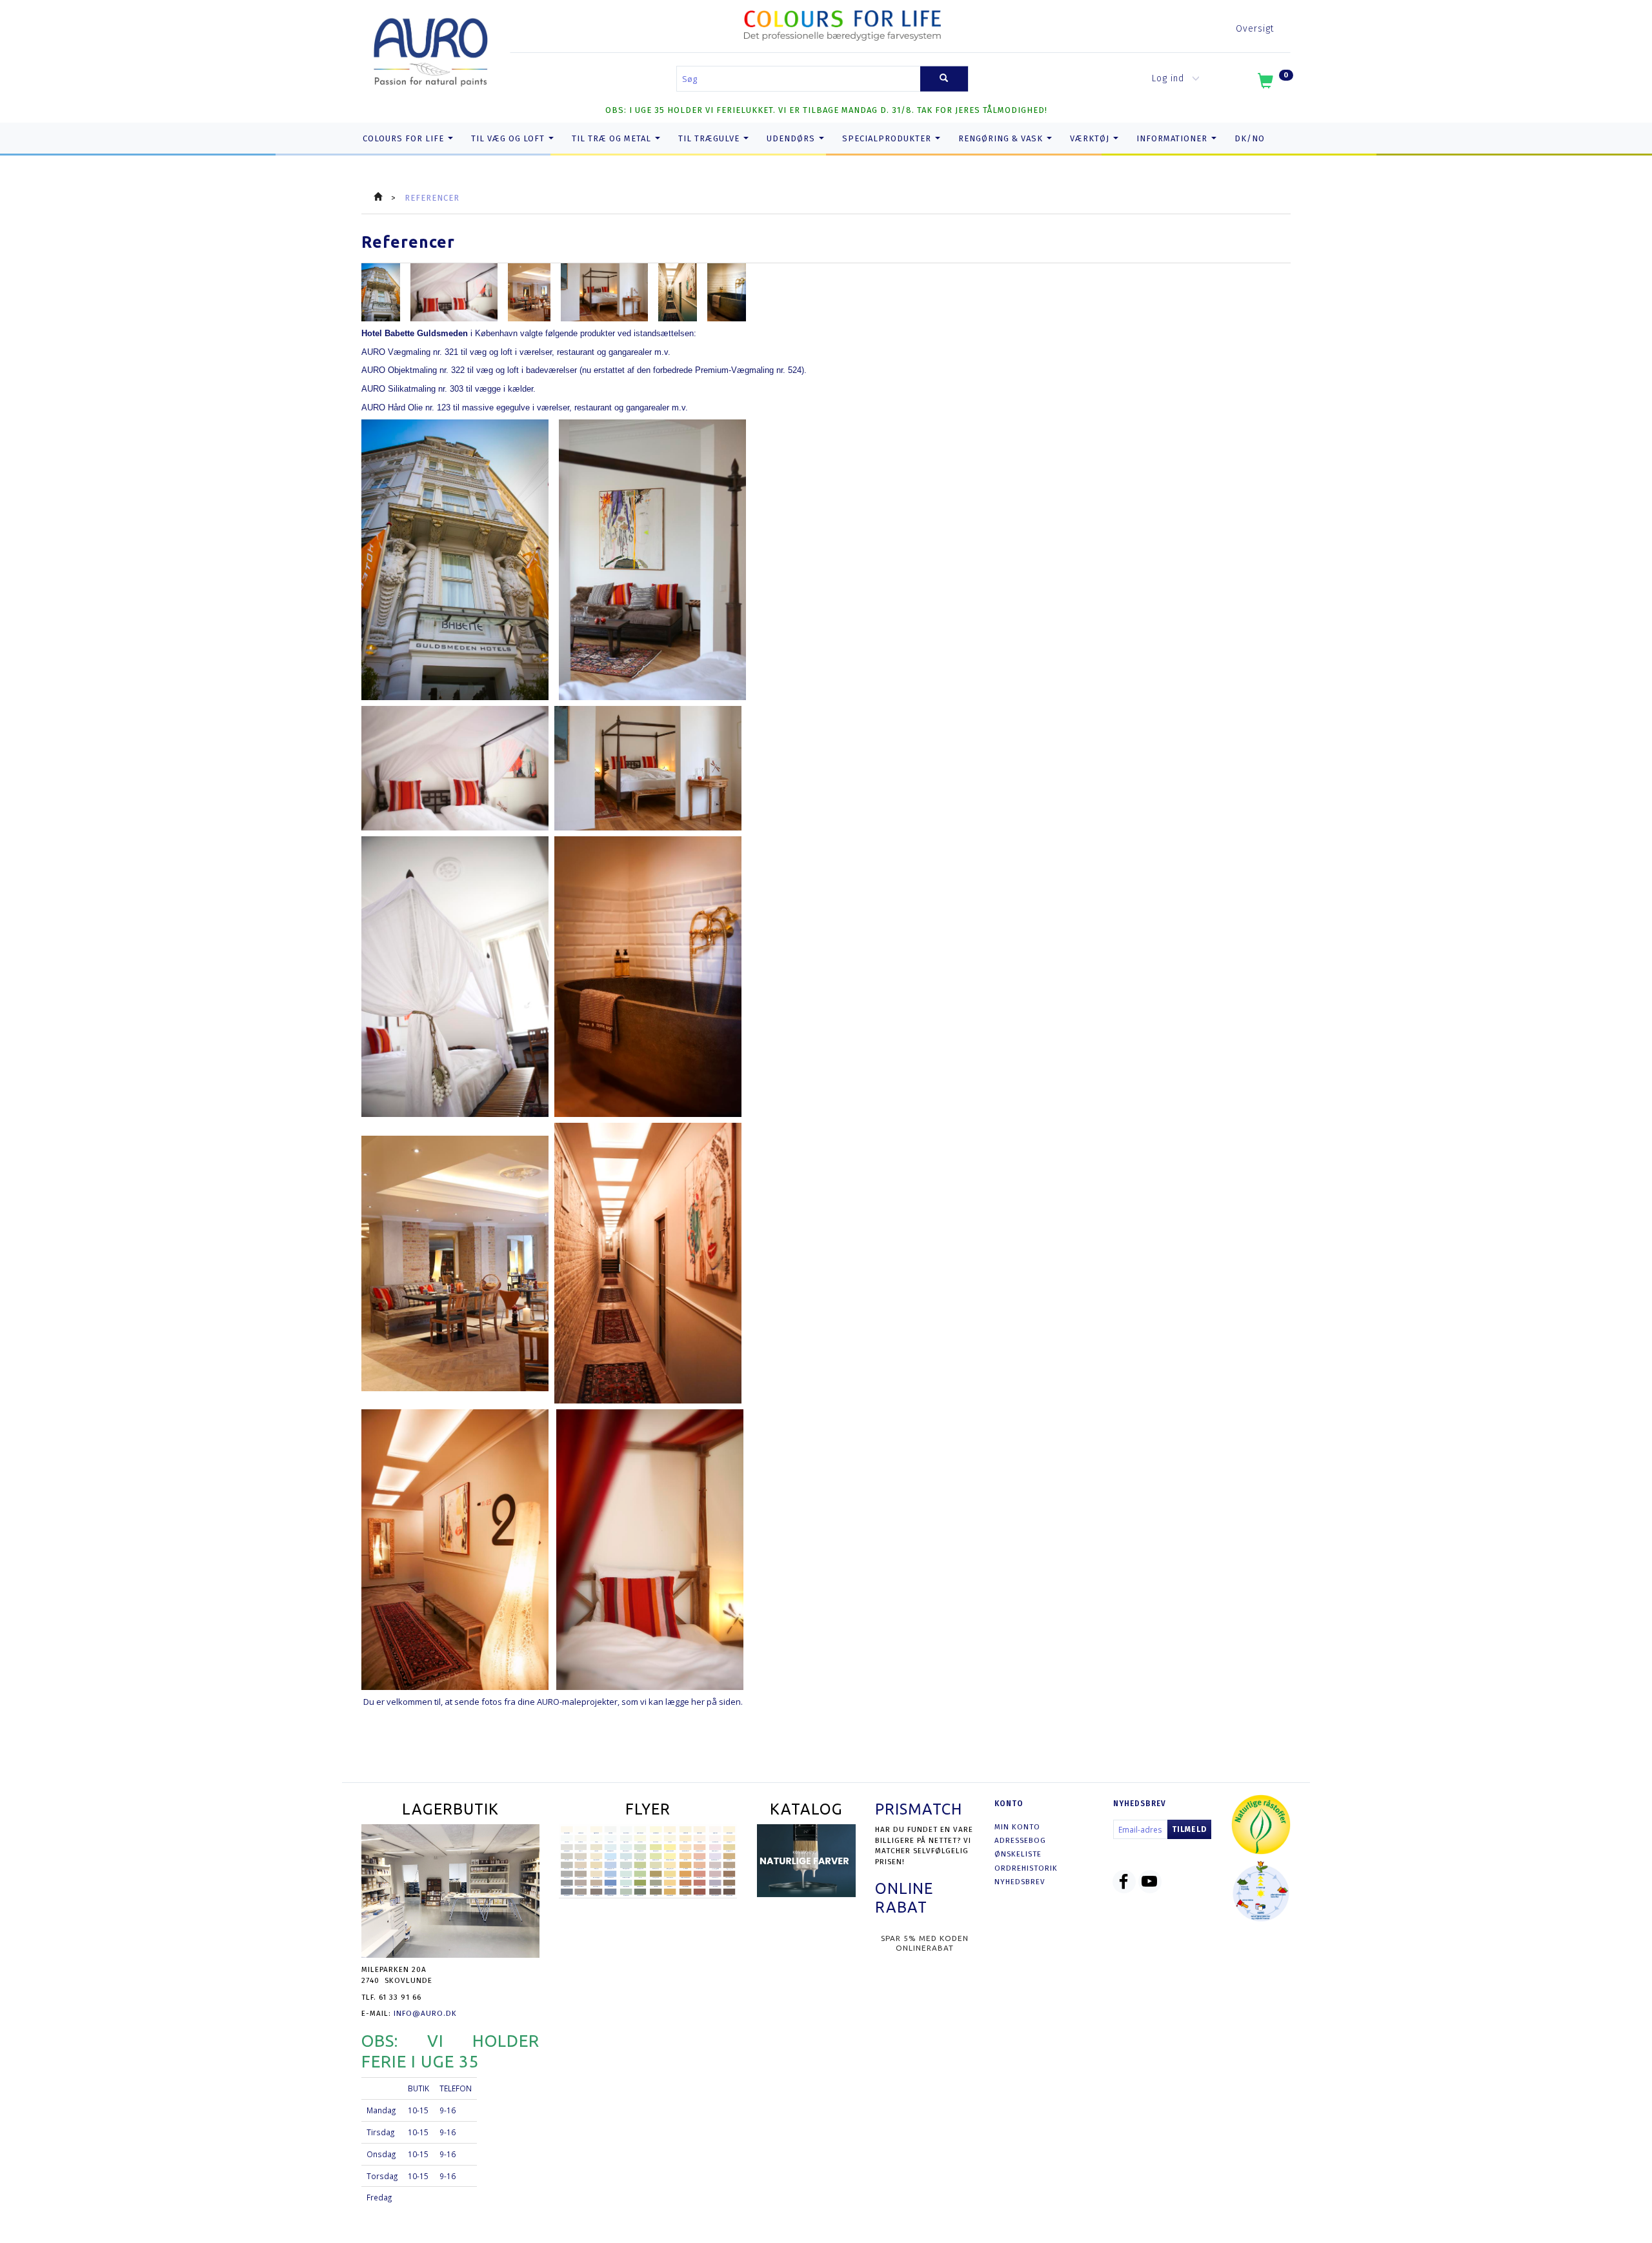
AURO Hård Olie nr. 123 (406, 407)
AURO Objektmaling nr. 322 (413, 370)
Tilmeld (1189, 1829)
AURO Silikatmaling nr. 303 (412, 389)
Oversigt (1255, 29)
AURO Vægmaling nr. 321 (410, 352)
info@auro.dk (425, 2013)
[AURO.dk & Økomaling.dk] (431, 49)
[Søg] (944, 79)
